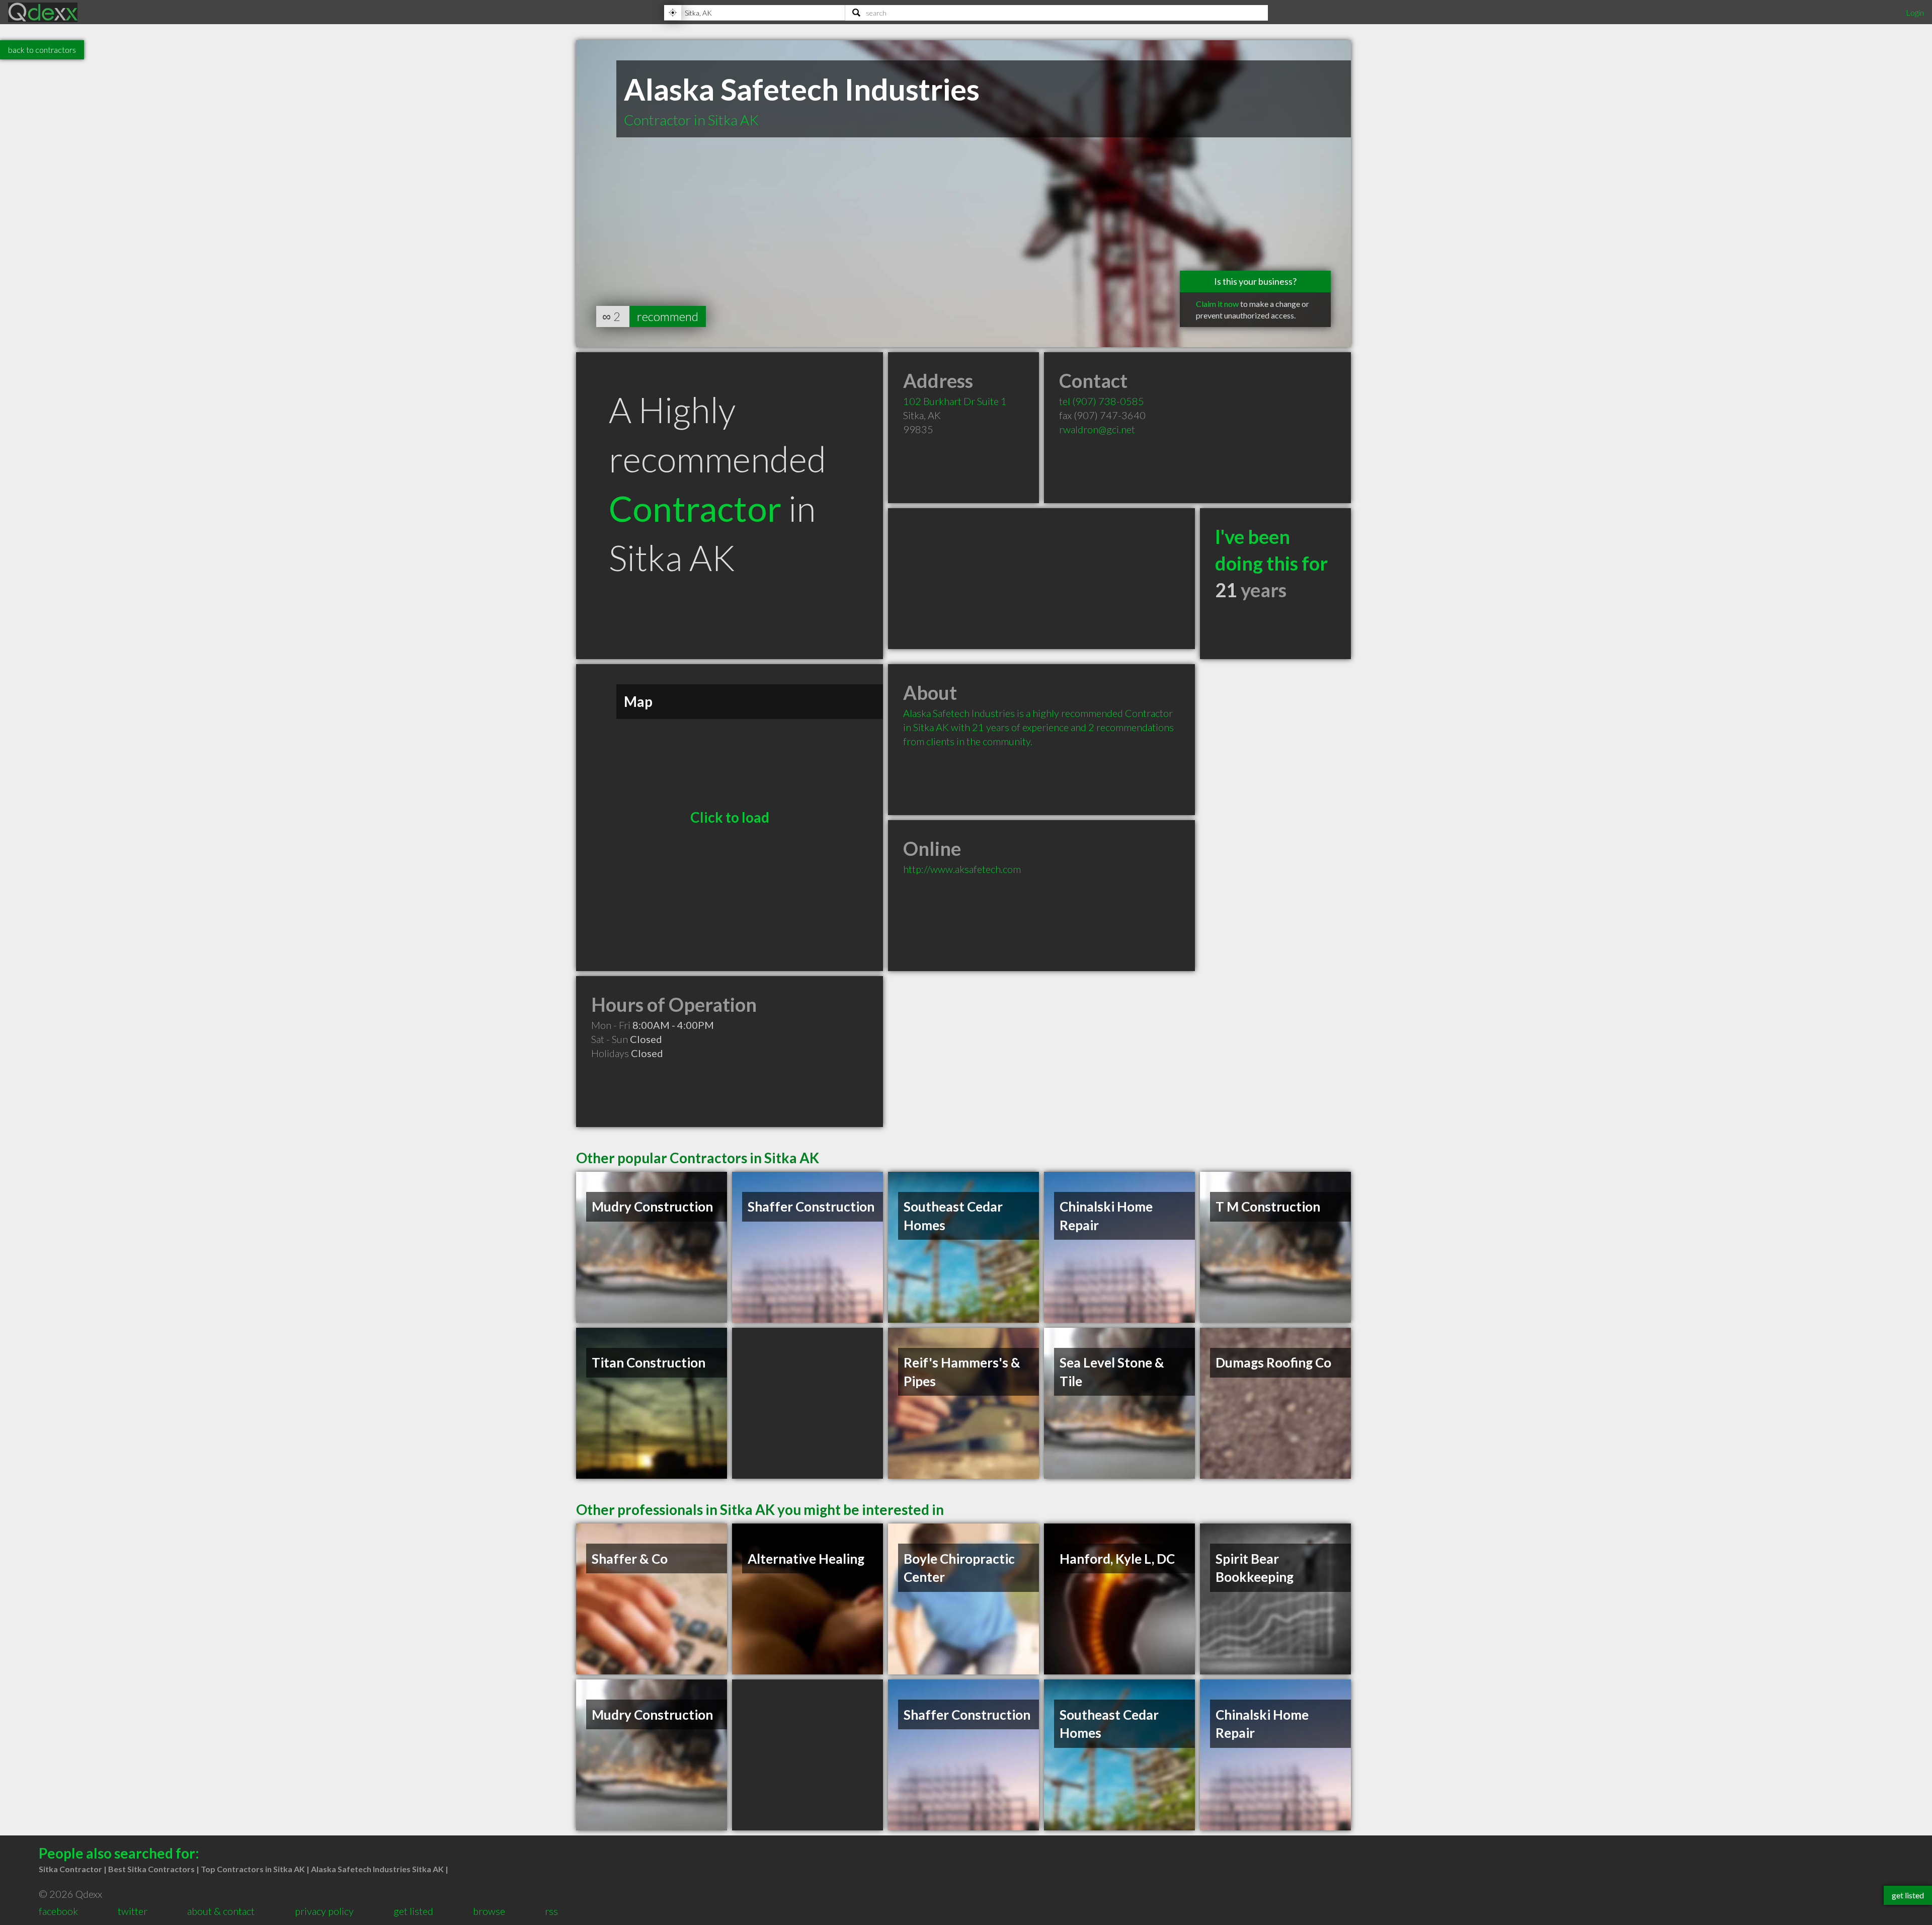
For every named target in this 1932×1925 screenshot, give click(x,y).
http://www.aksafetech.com (962, 869)
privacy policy (324, 1911)
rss (551, 1911)
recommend (668, 316)
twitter (133, 1911)
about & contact (221, 1911)
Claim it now (1217, 304)
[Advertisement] (1041, 579)
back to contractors (42, 50)
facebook (58, 1911)
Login (1915, 12)
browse (489, 1911)
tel (1102, 401)
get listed (413, 1911)
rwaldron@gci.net (1097, 429)
